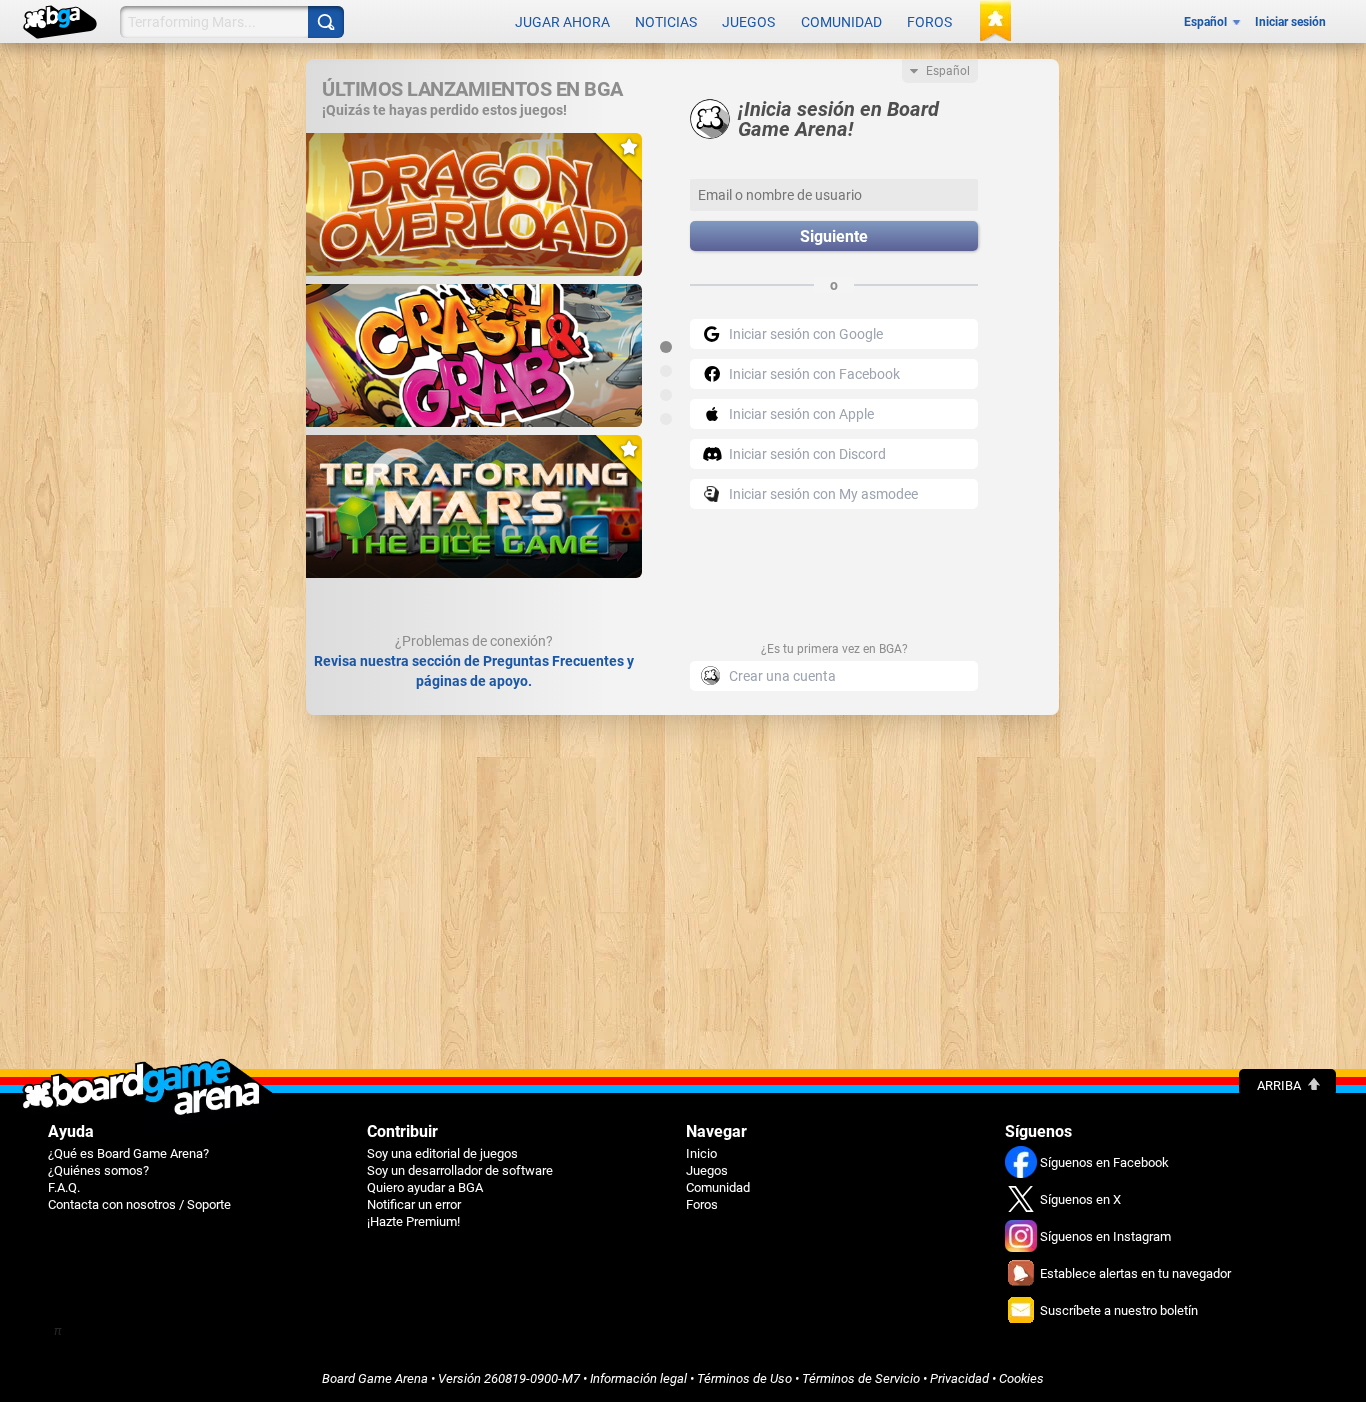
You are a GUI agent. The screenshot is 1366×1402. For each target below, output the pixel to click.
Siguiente (834, 236)
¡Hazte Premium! (413, 1221)
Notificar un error (414, 1204)
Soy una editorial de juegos (442, 1153)
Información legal (638, 1378)
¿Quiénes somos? (98, 1170)
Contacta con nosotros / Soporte (139, 1204)
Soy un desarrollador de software (460, 1170)
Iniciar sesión (1290, 22)
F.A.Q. (64, 1187)
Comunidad (841, 22)
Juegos (748, 22)
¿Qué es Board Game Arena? (128, 1153)
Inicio (701, 1153)
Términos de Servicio (861, 1378)
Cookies (1021, 1378)
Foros (929, 22)
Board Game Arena (375, 1378)
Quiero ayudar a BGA (425, 1187)
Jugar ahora (562, 22)
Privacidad (959, 1378)
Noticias (666, 22)
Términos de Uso (744, 1378)
